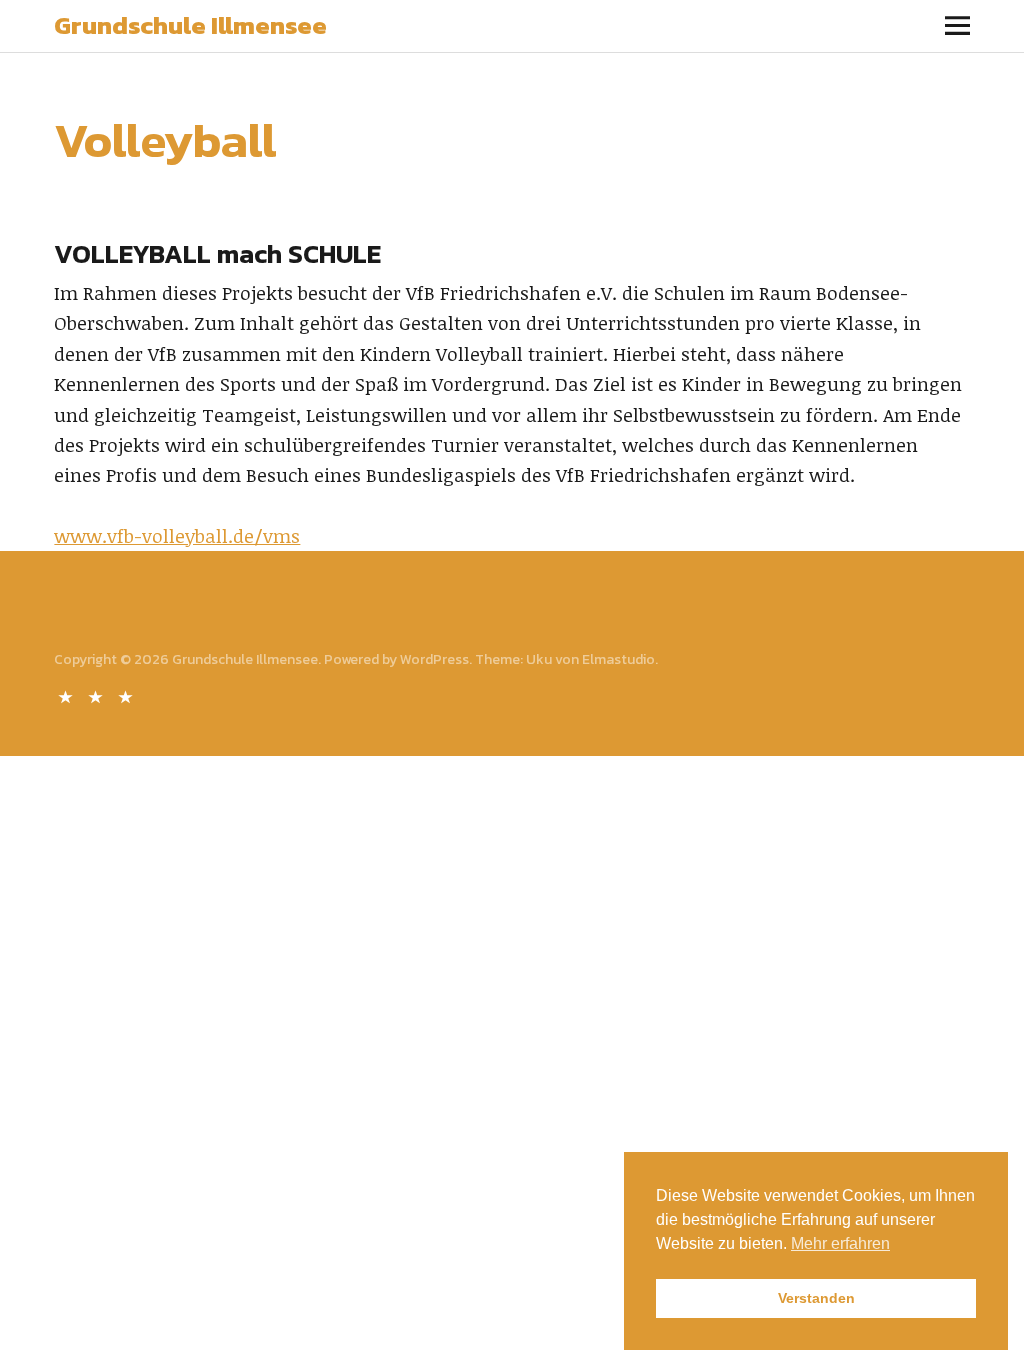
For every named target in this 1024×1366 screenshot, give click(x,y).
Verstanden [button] (816, 1298)
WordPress (434, 659)
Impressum (127, 695)
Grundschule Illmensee (190, 25)
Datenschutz (97, 695)
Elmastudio (618, 659)
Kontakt (67, 695)
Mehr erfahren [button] (840, 1243)
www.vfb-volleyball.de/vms (177, 536)
